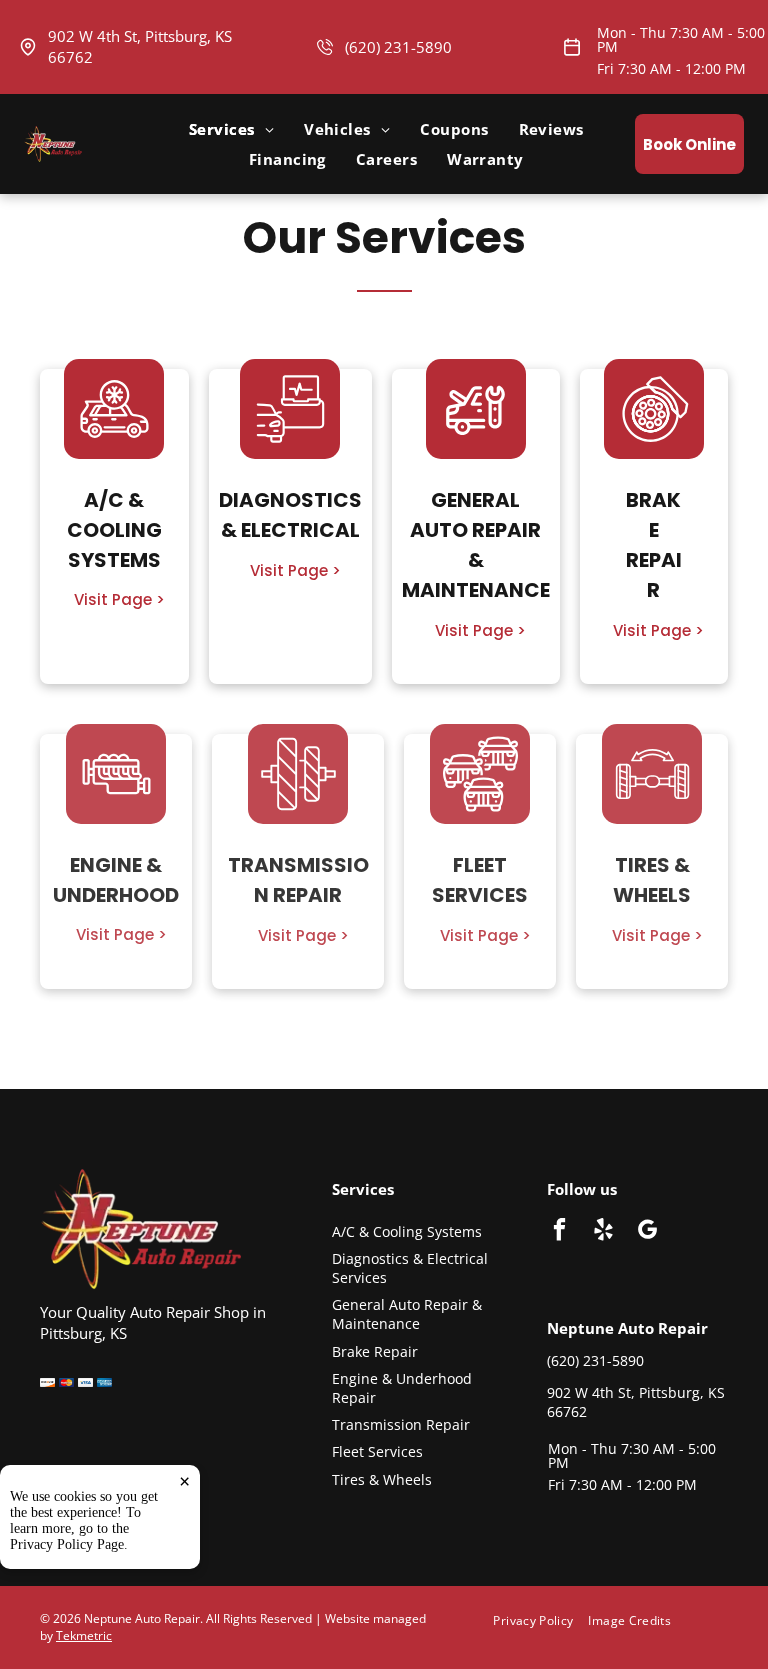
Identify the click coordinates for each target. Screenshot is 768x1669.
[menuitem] (231, 129)
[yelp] (603, 1232)
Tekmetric (84, 1635)
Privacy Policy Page (67, 1544)
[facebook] (559, 1232)
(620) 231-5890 (398, 47)
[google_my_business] (647, 1232)
